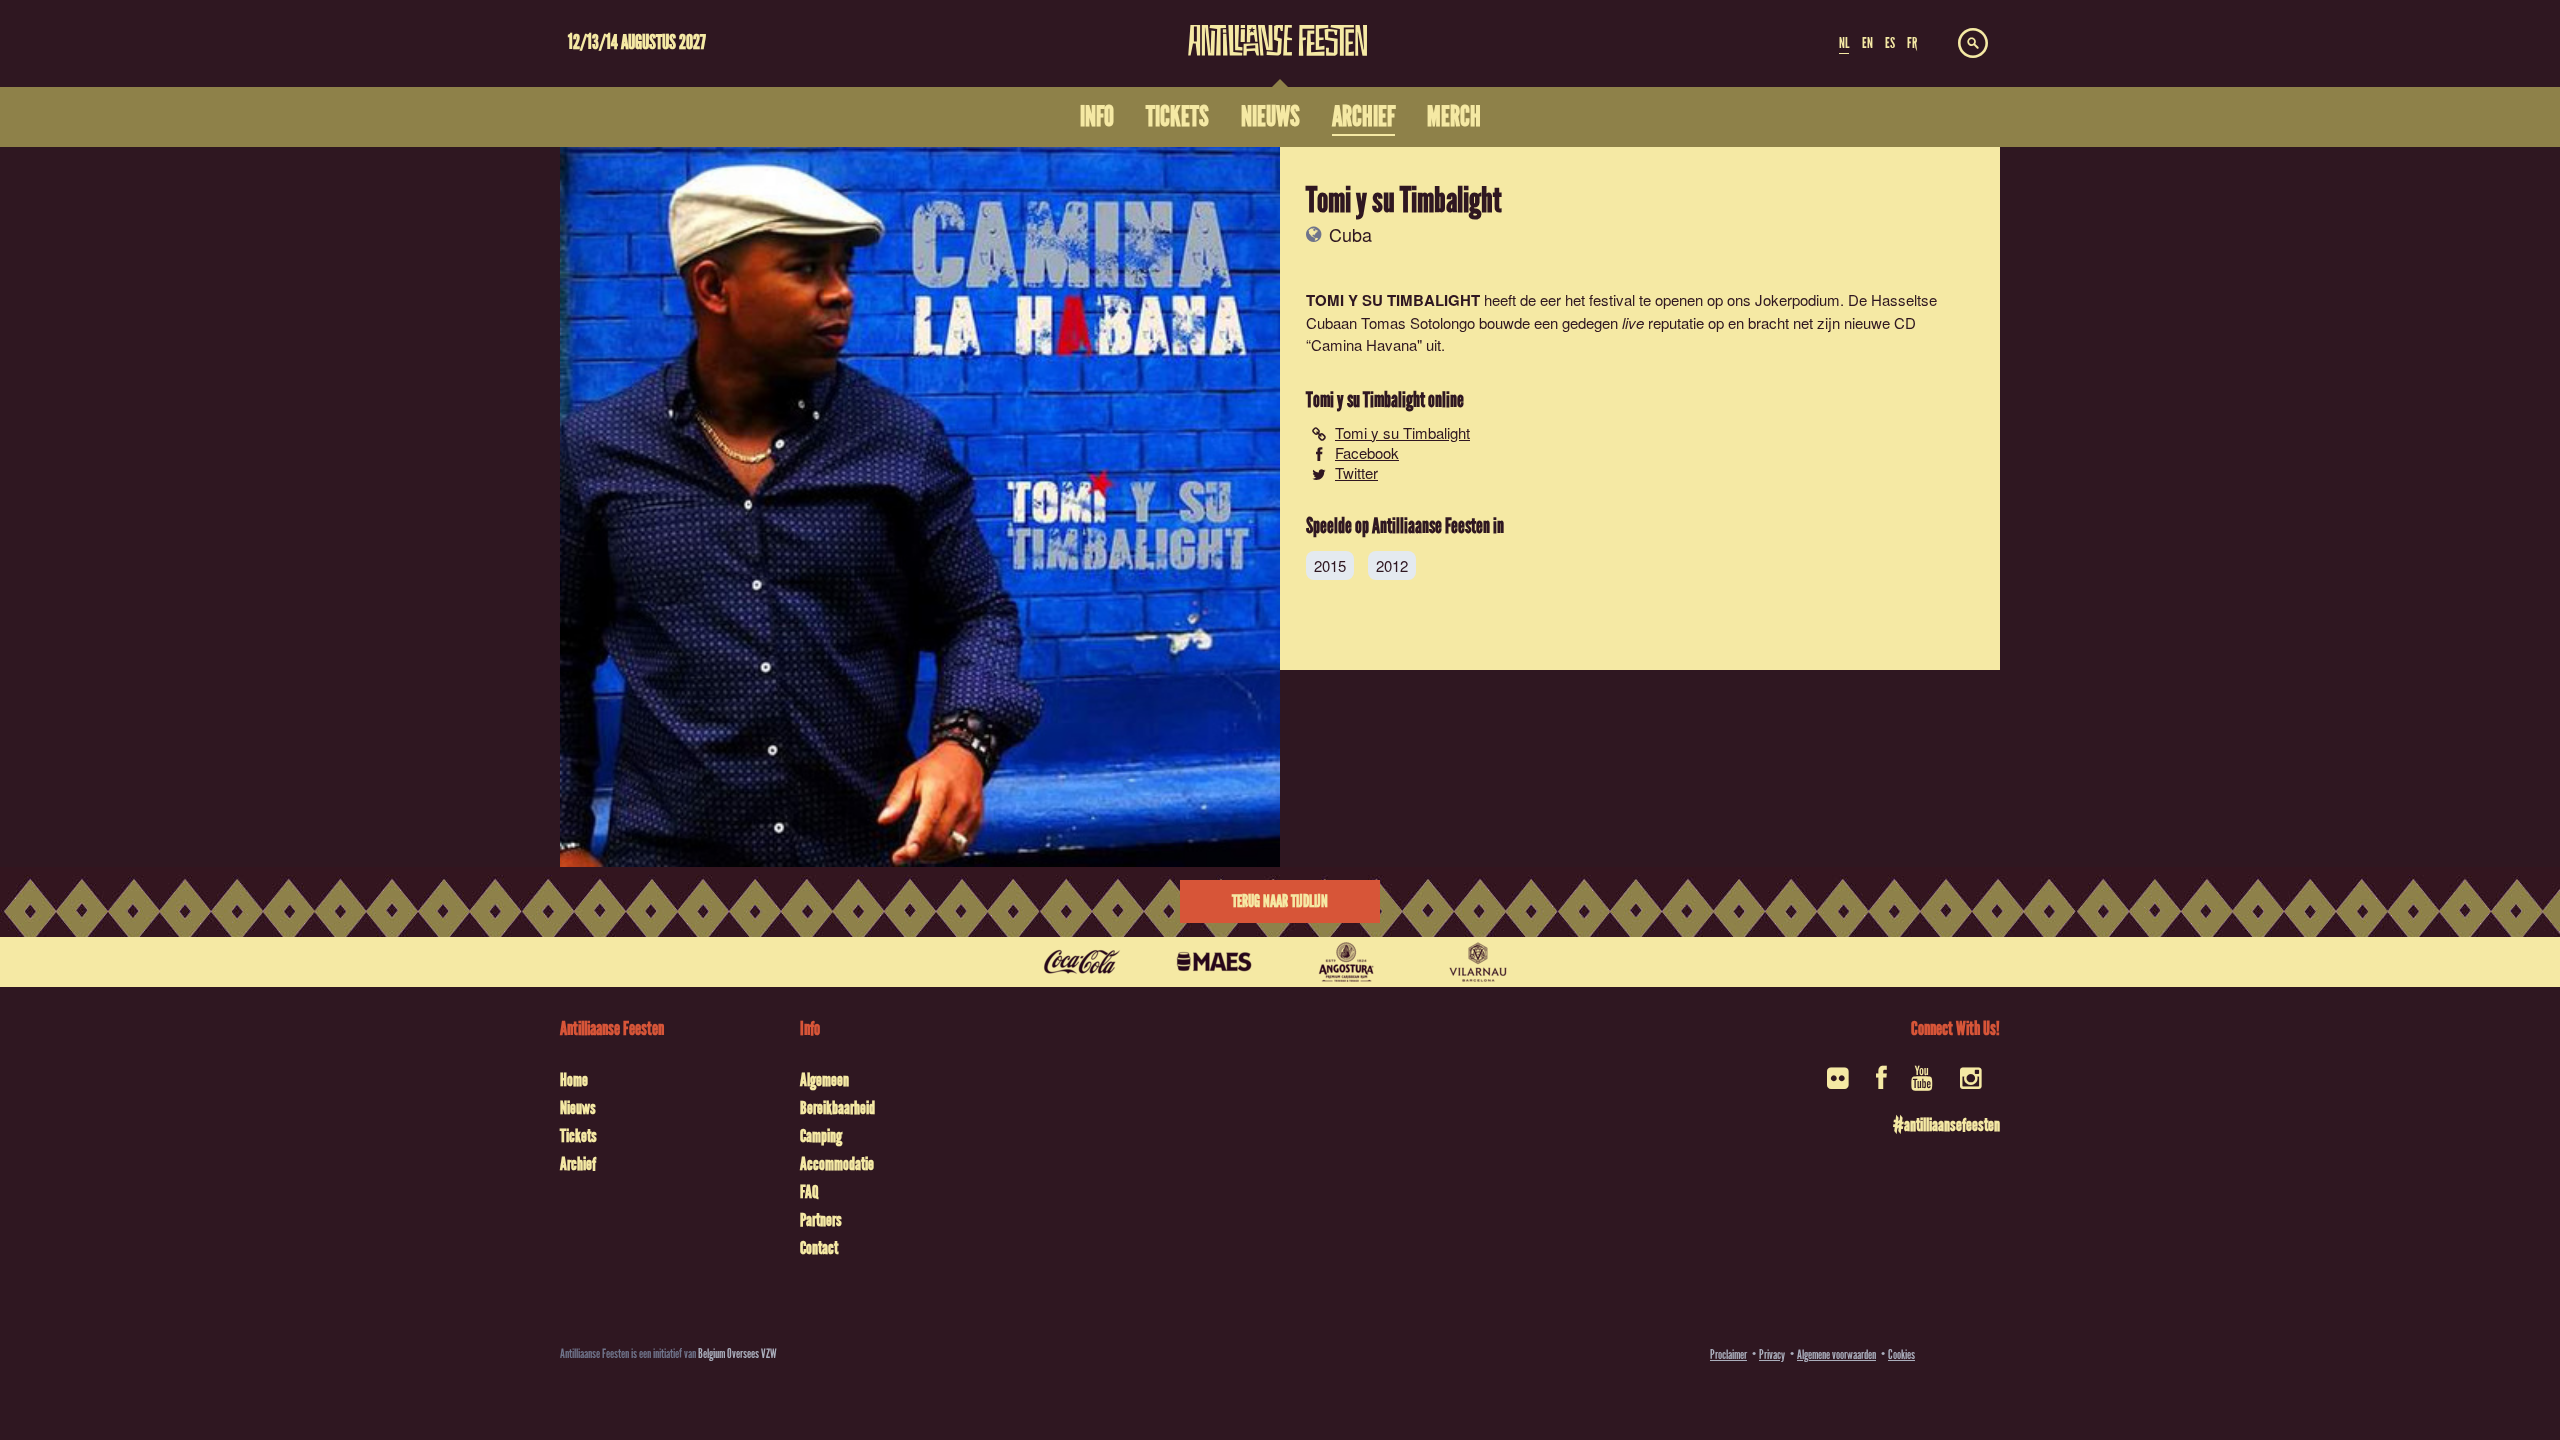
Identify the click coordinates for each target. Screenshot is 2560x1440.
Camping (821, 1136)
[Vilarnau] (1478, 962)
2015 (1330, 565)
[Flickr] (1839, 1084)
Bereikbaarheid (837, 1108)
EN (1867, 43)
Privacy (1772, 1354)
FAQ (809, 1192)
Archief (578, 1164)
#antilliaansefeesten (1946, 1125)
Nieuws (578, 1108)
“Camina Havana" (1364, 344)
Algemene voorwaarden (1836, 1354)
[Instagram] (1972, 1084)
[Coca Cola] (1082, 962)
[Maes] (1214, 962)
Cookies (1901, 1354)
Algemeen (824, 1080)
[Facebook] (1881, 1084)
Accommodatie (837, 1164)
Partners (821, 1220)
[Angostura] (1346, 962)
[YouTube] (1923, 1084)
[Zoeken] (1973, 44)
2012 (1392, 565)
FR (1912, 43)
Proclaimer (1728, 1354)
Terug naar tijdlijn (1280, 901)
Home (574, 1080)
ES (1890, 43)
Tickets (578, 1136)
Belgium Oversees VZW (737, 1353)
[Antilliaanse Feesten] (1278, 28)
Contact (819, 1248)
